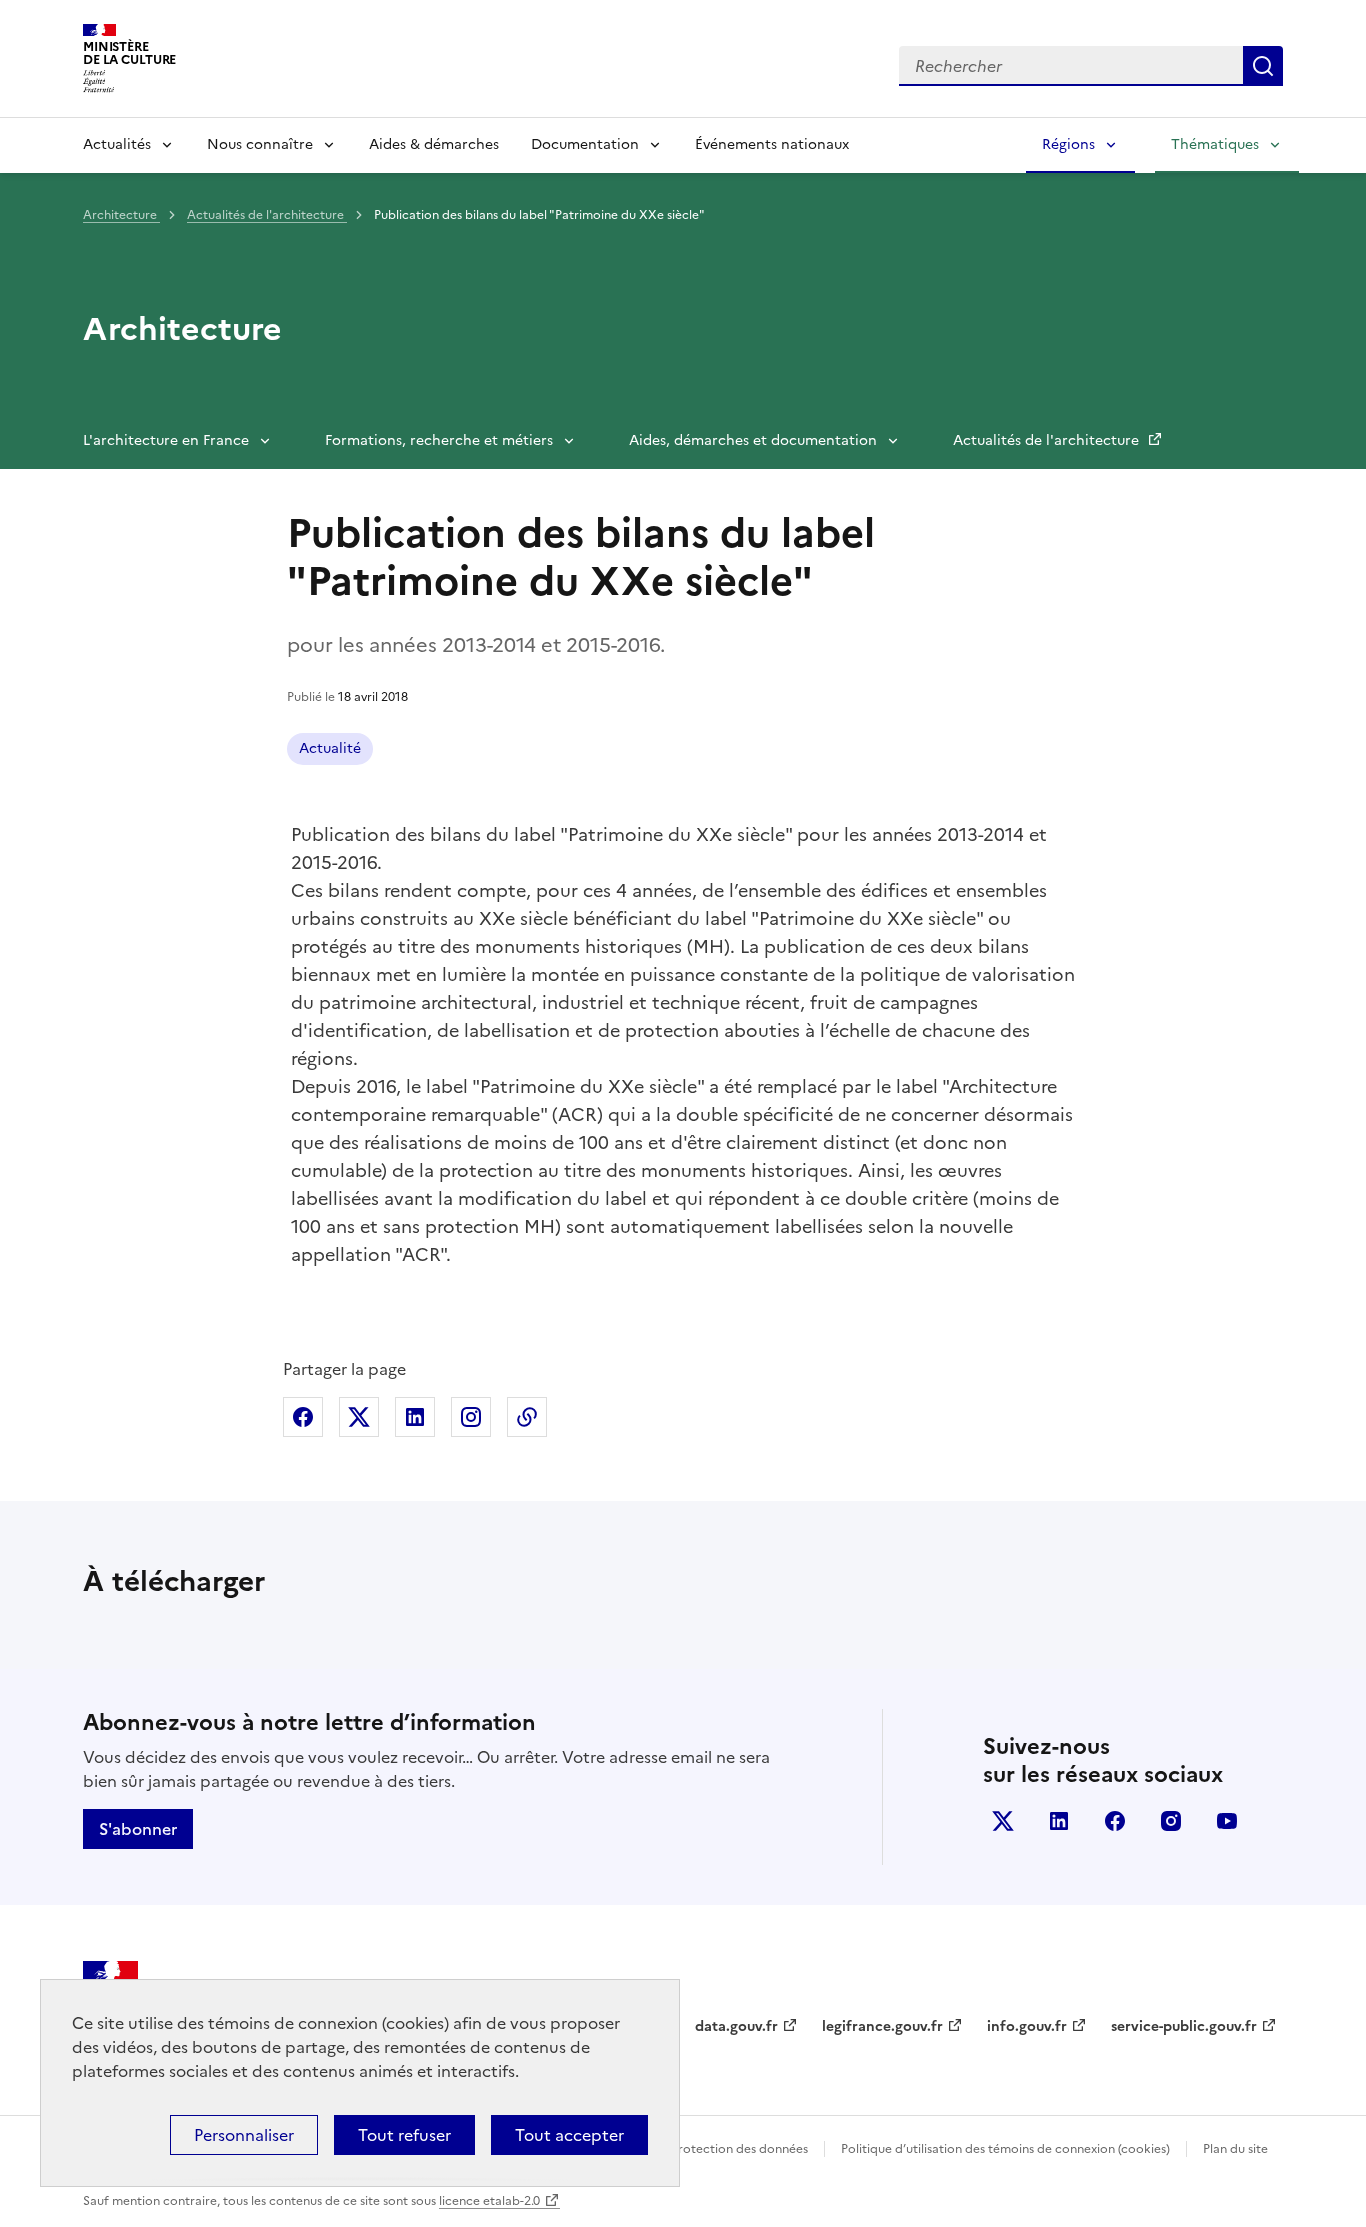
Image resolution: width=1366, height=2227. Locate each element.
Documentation (585, 144)
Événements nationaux (772, 144)
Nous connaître (260, 144)
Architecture (121, 215)
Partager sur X (359, 1417)
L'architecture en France (166, 440)
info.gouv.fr (1027, 2026)
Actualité (330, 748)
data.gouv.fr (736, 2026)
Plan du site (1235, 2149)
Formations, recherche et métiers (439, 440)
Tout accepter (569, 2135)
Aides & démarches (434, 144)
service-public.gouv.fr (1184, 2026)
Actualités (117, 144)
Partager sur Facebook (303, 1417)
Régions (1068, 144)
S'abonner (138, 1829)
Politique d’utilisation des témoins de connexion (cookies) (1005, 2149)
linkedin (1059, 1821)
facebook (1115, 1821)
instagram (1171, 1821)
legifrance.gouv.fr (882, 2026)
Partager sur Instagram (471, 1417)
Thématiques (1215, 144)
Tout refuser (404, 2135)
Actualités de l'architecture (267, 215)
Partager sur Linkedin (415, 1417)
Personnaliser (244, 2135)
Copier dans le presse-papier (527, 1417)
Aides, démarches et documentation (753, 440)
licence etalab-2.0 (489, 2201)
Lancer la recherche (1263, 66)
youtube (1227, 1821)
